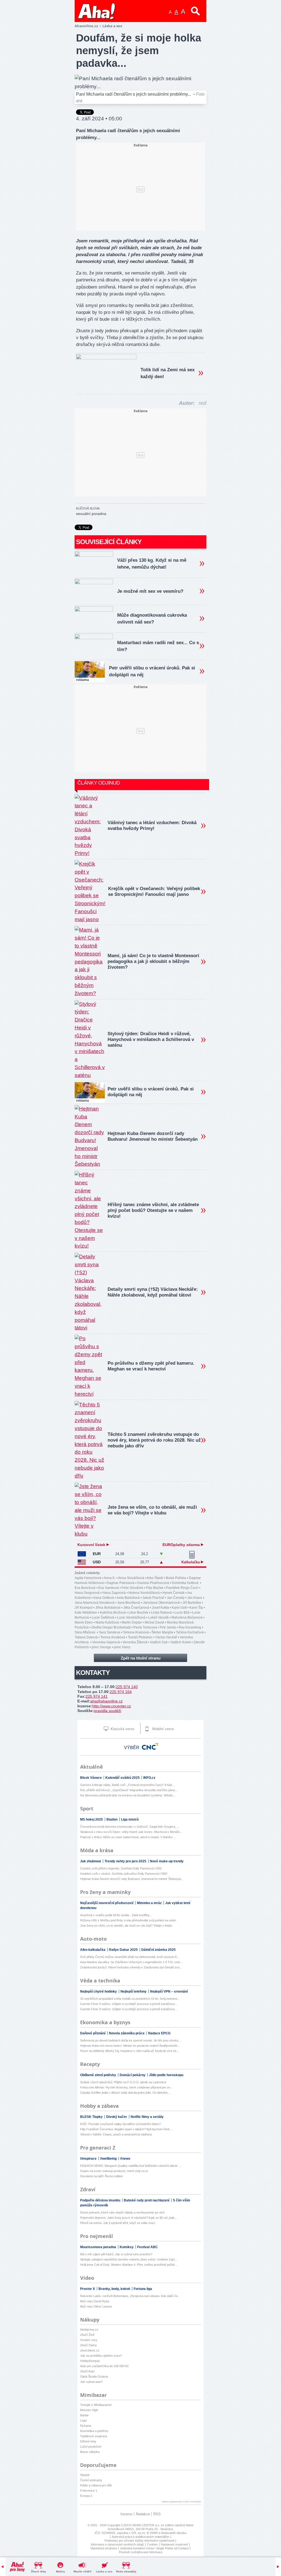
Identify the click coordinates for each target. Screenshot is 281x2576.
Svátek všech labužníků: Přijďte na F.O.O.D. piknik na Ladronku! (123, 2082)
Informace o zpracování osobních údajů (117, 2544)
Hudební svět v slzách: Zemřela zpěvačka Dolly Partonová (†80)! (124, 1874)
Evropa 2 (86, 2496)
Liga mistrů (130, 1819)
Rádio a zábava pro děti (96, 2485)
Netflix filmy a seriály (147, 2117)
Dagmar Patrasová (120, 1583)
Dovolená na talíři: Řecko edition (102, 2176)
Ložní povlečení (91, 2447)
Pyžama (86, 2426)
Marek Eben (84, 1622)
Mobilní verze (162, 1729)
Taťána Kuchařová (190, 1632)
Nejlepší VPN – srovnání (169, 1991)
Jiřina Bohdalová (108, 1608)
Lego (83, 2420)
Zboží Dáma (88, 2345)
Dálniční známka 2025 (158, 1950)
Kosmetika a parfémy (94, 2431)
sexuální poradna (91, 514)
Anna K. (110, 1578)
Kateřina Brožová (113, 1613)
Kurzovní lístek (92, 1545)
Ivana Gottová (104, 1598)
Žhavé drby (39, 2571)
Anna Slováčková (131, 1578)
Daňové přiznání (93, 2033)
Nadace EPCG (159, 2033)
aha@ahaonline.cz (106, 1701)
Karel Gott (179, 1608)
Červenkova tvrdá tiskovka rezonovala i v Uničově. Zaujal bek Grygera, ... (130, 1827)
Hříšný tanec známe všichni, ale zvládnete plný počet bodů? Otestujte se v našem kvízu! (153, 1210)
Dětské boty (88, 2441)
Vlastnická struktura (104, 2548)
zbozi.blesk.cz (90, 2350)
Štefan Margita (162, 1632)
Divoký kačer (117, 2117)
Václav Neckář (166, 1637)
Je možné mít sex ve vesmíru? (150, 591)
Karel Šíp (196, 1608)
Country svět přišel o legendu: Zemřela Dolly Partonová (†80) (121, 1868)
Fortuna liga (143, 2289)
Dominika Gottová (186, 1583)
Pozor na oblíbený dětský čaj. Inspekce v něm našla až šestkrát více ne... (130, 2051)
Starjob (85, 2475)
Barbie (84, 2415)
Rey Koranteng (190, 1627)
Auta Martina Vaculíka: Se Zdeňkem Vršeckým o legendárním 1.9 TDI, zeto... (131, 1962)
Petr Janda (168, 1627)
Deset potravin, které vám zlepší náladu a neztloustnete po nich (122, 2212)
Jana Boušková (129, 1603)
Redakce (143, 2514)
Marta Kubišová (107, 1622)
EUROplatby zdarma (182, 1545)
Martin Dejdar (132, 1622)
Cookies (152, 2544)
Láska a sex (104, 2571)
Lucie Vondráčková (131, 1617)
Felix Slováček (132, 1588)
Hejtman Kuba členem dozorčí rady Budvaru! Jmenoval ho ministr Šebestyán (153, 1136)
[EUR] (82, 1554)
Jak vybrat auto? (91, 2382)
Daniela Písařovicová (153, 1583)
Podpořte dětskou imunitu (101, 2200)
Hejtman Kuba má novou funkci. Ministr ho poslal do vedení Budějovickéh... (130, 2046)
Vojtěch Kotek (181, 1642)
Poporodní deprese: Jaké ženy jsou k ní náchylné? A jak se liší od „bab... (128, 2218)
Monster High (89, 2410)
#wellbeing (109, 2159)
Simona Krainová (136, 1632)
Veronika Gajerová (106, 1642)
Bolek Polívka (176, 1578)
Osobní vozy (89, 2340)
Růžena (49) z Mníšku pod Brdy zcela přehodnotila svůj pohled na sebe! (128, 1920)
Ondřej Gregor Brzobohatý (111, 1627)
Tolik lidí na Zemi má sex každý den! (168, 373)
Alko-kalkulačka (93, 1950)
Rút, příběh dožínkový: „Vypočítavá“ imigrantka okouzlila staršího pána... (129, 1790)
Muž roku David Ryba (95, 2301)
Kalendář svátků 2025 (123, 1778)
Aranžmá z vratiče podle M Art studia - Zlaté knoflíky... (116, 1915)
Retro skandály (126, 2571)
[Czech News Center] (150, 1746)
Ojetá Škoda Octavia (94, 2376)
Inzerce (126, 2514)
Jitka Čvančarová (136, 1608)
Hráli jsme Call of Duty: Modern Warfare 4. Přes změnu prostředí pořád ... (129, 2265)
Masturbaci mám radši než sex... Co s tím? (158, 646)
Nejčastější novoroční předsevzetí (107, 1903)
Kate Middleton (86, 1613)
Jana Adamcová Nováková (95, 1603)
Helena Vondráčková (144, 1593)
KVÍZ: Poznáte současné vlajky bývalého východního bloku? (120, 2124)
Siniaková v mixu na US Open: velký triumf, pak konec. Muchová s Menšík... (131, 1832)
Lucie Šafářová (103, 1617)
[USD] (82, 1562)
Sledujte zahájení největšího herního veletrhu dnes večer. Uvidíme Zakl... (129, 2259)
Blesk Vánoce (91, 1778)
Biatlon (112, 1819)
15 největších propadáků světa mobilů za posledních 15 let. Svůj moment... (130, 1999)
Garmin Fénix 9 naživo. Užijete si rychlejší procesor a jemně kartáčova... (129, 2004)
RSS (157, 2514)
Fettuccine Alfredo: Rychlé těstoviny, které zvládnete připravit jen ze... (126, 2087)
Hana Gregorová (87, 1593)
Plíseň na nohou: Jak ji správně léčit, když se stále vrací (118, 2223)
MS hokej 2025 (92, 1819)
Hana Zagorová (114, 1593)
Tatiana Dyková (86, 1637)
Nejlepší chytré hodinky (99, 1991)
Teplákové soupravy (94, 2436)
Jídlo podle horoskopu (166, 2075)
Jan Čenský (176, 1598)
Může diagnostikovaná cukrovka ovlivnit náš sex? (152, 619)
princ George (101, 1647)
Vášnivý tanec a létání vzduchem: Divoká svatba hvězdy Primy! (152, 826)
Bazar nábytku (90, 2452)
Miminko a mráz (150, 1903)
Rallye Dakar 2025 (124, 1950)
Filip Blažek (155, 1588)
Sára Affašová (85, 1632)
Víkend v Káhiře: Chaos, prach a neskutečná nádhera (116, 2134)
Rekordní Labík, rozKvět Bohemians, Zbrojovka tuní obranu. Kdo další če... (130, 2296)
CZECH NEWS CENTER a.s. (141, 2525)
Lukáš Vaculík (158, 1617)
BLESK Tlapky (92, 2117)
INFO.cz (149, 1778)
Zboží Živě (87, 2335)
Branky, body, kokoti (115, 2289)
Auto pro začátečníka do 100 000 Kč (104, 2366)
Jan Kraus (195, 1598)
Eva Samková (109, 1588)
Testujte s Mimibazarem (96, 2405)
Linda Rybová (161, 1613)
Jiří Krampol (84, 1608)
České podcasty (91, 2480)
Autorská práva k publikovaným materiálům (140, 2537)
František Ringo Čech (182, 1588)
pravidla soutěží (108, 1711)
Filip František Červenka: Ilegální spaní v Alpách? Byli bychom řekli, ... (127, 2129)
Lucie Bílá (182, 1613)
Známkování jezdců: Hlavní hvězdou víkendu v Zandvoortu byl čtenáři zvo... (131, 1967)
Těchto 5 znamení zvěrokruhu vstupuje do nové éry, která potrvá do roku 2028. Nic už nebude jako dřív (154, 1440)
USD (97, 1562)
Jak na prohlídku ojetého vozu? (101, 2356)
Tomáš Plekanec (140, 1637)
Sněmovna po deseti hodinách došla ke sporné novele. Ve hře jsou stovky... (130, 2040)
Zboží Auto (87, 2371)
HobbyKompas (90, 2361)
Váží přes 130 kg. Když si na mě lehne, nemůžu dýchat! (152, 564)
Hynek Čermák (174, 1593)
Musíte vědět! (82, 2571)
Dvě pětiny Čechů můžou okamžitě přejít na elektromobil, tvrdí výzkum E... (130, 1957)
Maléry (61, 2571)
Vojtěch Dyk (159, 1642)
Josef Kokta (160, 1608)
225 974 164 (121, 1692)
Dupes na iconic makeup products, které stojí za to (114, 2171)
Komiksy (127, 2247)
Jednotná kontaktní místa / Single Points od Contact (154, 2548)
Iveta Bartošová (128, 1598)
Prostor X (88, 2289)
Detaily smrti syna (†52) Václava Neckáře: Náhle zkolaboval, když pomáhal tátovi (153, 1292)
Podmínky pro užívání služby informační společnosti (139, 2541)
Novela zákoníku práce (127, 2033)
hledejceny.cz (89, 2330)
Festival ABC (147, 2247)
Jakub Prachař (153, 1598)
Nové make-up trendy (167, 1861)
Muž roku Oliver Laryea (96, 2306)
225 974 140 (127, 1687)
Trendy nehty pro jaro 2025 (126, 1861)
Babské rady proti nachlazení (147, 2200)
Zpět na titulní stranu (141, 1658)
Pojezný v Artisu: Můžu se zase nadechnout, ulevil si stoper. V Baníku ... (128, 1837)
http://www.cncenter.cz (112, 1706)
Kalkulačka (191, 1562)
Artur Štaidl (155, 1578)
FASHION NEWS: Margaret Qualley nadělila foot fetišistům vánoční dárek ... (130, 2166)
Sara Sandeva (109, 1632)
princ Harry (122, 1647)
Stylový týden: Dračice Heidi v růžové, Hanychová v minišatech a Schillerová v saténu (151, 1039)
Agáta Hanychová (88, 1578)
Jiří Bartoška (192, 1603)
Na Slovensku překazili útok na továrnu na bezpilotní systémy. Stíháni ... (128, 1795)
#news (125, 2159)
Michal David (154, 1622)
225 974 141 (97, 1696)
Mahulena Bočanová (187, 1617)
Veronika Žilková (135, 1642)
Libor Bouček (138, 1613)
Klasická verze (122, 1729)
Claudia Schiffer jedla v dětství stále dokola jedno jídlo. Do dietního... (125, 2093)
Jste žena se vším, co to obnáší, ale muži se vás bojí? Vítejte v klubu (152, 1510)
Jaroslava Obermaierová (161, 1603)
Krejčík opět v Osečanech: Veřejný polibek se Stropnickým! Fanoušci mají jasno (154, 891)
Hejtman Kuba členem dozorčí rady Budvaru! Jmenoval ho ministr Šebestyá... (132, 1879)
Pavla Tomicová (145, 1627)
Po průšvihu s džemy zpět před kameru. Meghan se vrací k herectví (151, 1366)
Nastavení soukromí (174, 2544)
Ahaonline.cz (86, 26)
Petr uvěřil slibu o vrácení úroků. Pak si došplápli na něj (152, 671)
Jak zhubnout (91, 1861)
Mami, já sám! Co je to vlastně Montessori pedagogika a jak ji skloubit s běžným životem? (153, 961)
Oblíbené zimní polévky (99, 2075)
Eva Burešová (85, 1588)
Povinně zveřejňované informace (141, 2552)
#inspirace (89, 2159)
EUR (97, 1554)
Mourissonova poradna (99, 2247)
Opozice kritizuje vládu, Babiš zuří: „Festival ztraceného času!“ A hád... (127, 1785)
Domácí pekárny (133, 2075)
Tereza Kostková (113, 1637)
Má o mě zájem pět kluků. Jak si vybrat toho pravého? (116, 2254)
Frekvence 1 (89, 2491)
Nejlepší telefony (134, 1991)
